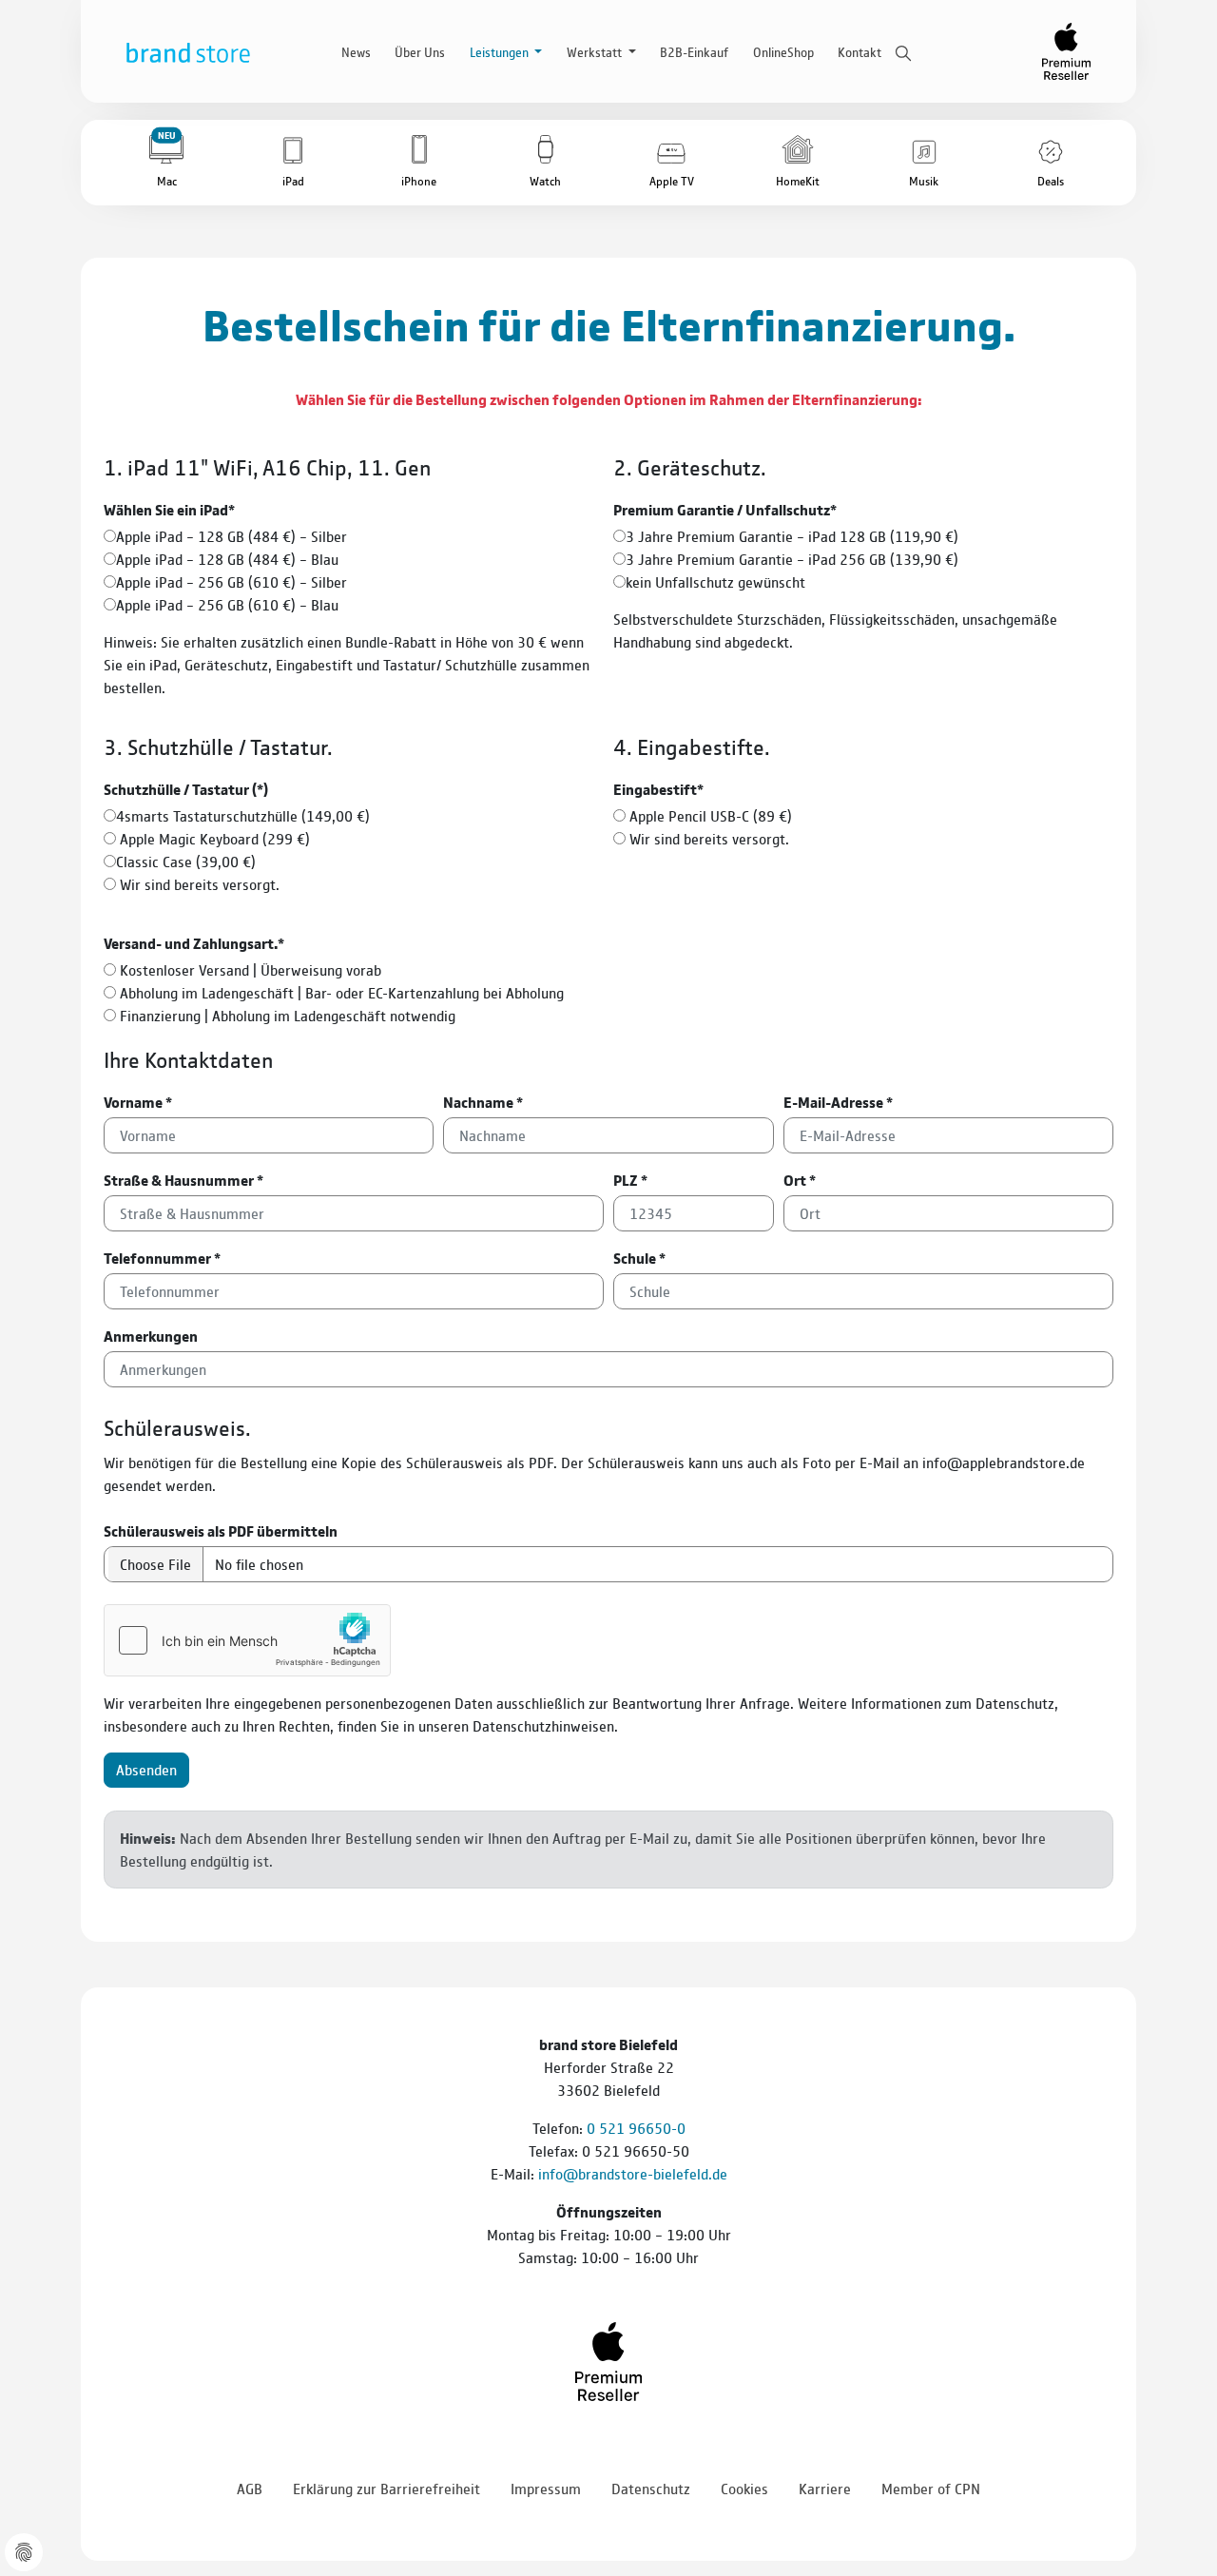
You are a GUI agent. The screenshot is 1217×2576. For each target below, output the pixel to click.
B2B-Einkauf (694, 51)
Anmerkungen (151, 1336)
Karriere (825, 2488)
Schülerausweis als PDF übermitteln (221, 1530)
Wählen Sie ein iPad (169, 509)
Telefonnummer (162, 1258)
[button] (167, 163)
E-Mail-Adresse (838, 1102)
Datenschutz (651, 2488)
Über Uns (420, 51)
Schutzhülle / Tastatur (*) (186, 789)
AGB (250, 2488)
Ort (800, 1180)
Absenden (146, 1769)
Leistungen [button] (501, 51)
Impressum (546, 2488)
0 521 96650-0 (636, 2128)
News (356, 51)
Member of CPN (931, 2488)
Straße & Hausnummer (184, 1180)
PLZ (630, 1180)
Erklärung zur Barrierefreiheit (386, 2488)
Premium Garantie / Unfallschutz (725, 509)
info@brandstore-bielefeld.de (633, 2173)
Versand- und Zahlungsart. (194, 943)
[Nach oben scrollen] (1179, 2509)
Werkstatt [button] (596, 51)
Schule (639, 1258)
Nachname (483, 1102)
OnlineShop (783, 51)
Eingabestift (658, 789)
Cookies (744, 2488)
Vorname (138, 1102)
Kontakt (860, 51)
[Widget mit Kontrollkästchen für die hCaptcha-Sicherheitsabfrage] (247, 1640)
